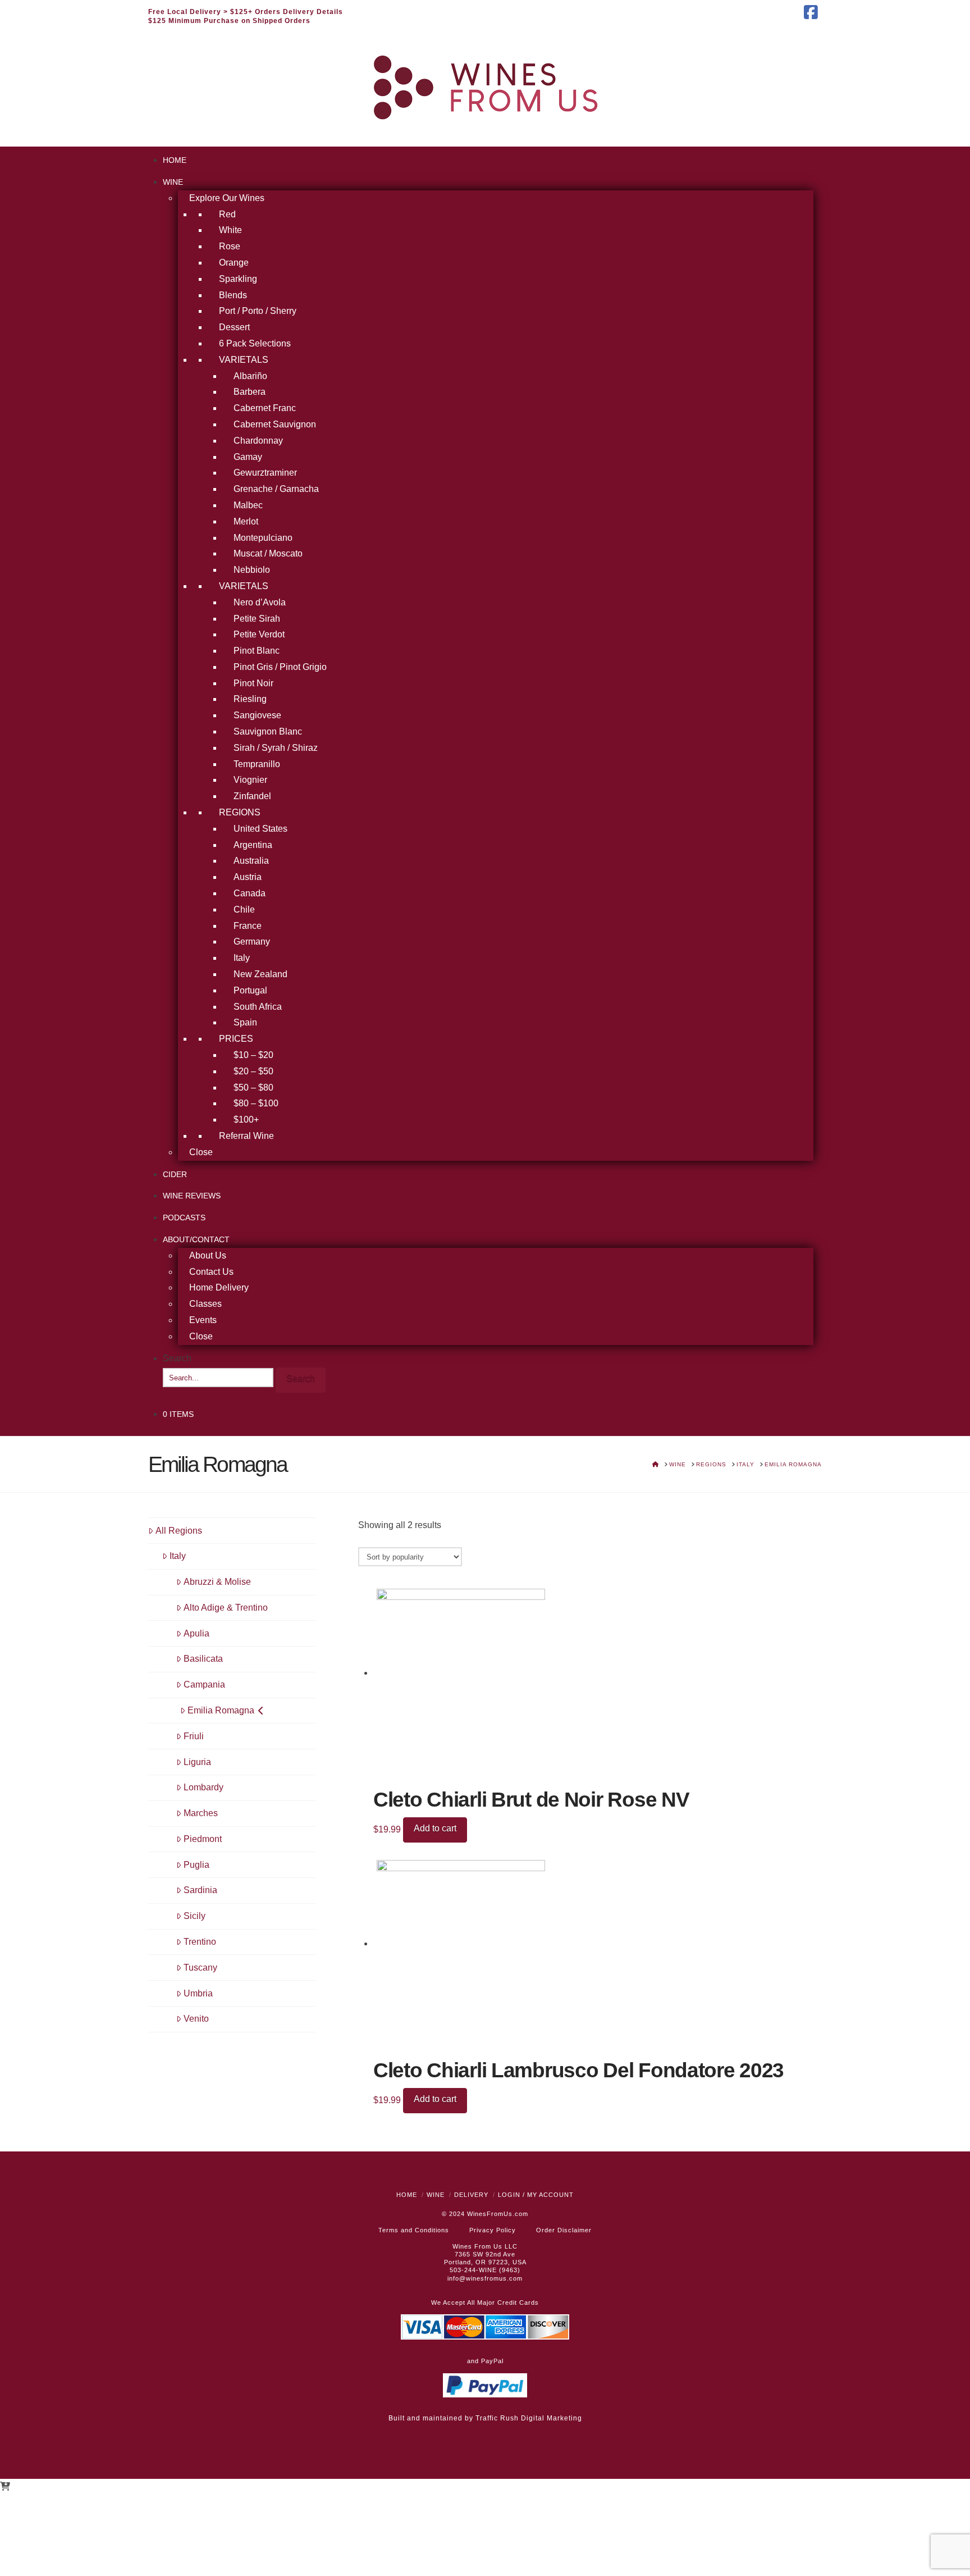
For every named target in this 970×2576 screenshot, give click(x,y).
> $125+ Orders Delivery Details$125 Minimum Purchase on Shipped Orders (246, 16)
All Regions (179, 1531)
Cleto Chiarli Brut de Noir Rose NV (531, 1800)
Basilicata (203, 1659)
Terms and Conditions (414, 2230)
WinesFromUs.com (498, 2214)
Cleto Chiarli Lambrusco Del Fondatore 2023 (578, 2070)
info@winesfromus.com (485, 2278)
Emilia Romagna (221, 1710)
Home (407, 2195)
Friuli (194, 1736)
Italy (178, 1556)
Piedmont (203, 1839)
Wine (436, 2195)
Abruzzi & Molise (217, 1582)
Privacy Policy (493, 2230)
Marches (201, 1813)
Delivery (471, 2195)
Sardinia (200, 1890)
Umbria (198, 1993)
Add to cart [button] (435, 1828)
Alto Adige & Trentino (226, 1608)
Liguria (197, 1762)
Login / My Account (536, 2195)
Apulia (196, 1633)
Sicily (195, 1916)
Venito (196, 2019)
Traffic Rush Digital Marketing (529, 2418)
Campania (204, 1684)
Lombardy (203, 1787)
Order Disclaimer (564, 2230)
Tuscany (200, 1968)
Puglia (196, 1865)
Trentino (200, 1942)
